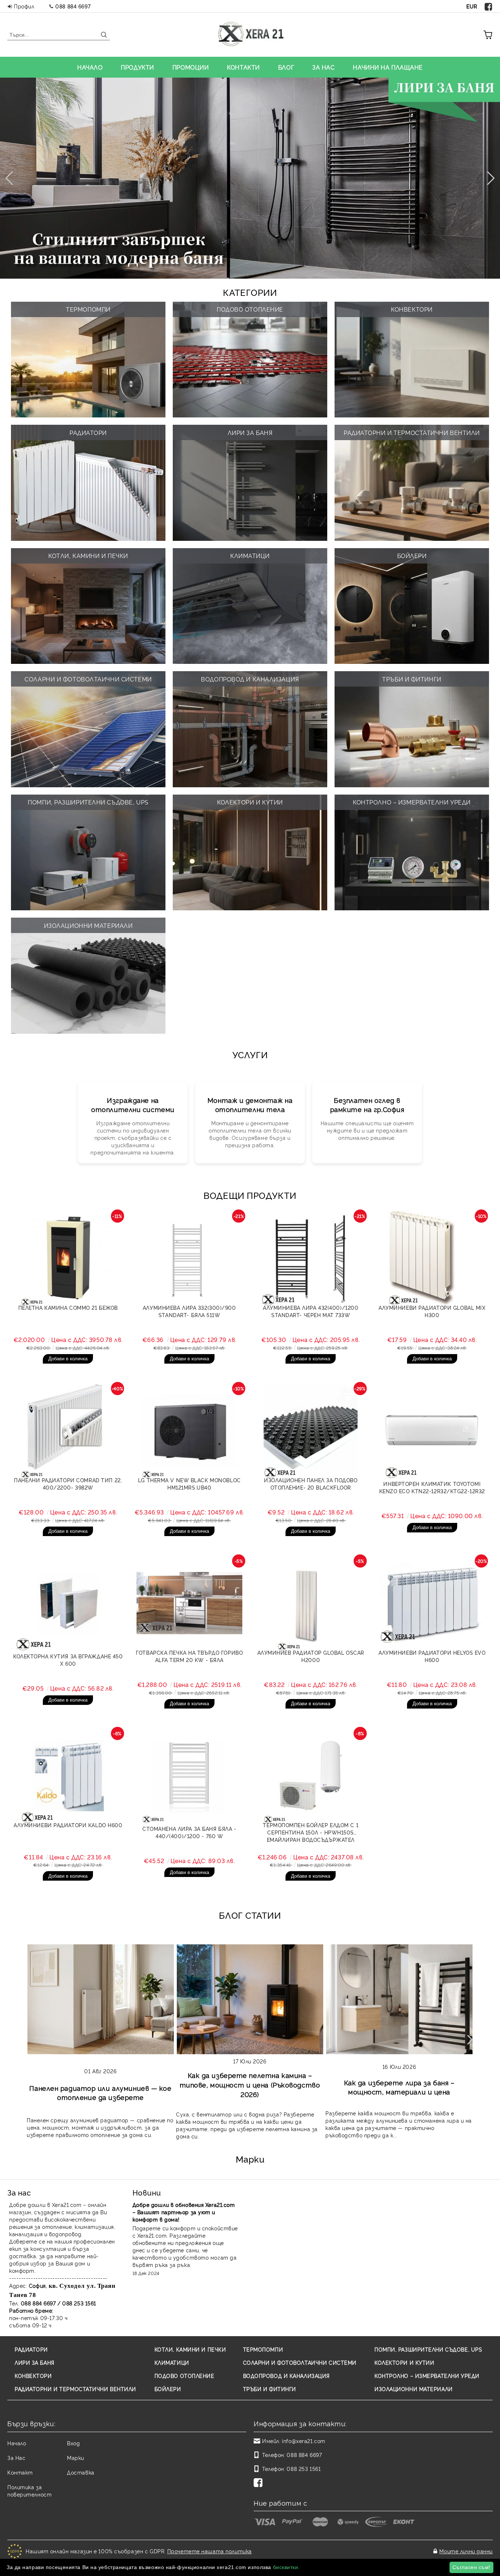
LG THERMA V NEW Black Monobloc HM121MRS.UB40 (189, 1484)
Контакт (20, 2472)
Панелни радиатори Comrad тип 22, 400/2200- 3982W (68, 1484)
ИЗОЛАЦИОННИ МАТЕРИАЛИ (414, 2389)
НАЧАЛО (90, 67)
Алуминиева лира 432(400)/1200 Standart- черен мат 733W (311, 1311)
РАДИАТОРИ (31, 2349)
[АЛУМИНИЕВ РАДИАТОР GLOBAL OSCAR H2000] (311, 1603)
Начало (17, 2443)
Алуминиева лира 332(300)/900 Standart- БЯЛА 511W (189, 1311)
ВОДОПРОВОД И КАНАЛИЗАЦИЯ (286, 2376)
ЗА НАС (323, 67)
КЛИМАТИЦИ (172, 2362)
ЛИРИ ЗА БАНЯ (35, 2362)
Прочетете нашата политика (210, 2551)
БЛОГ (286, 67)
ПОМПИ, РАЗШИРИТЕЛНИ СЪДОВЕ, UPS (428, 2349)
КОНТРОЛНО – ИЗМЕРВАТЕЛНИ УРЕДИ (427, 2376)
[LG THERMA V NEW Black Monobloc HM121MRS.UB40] (190, 1431)
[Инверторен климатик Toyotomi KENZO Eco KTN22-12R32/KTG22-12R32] (432, 1431)
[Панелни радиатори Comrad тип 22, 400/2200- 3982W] (68, 1431)
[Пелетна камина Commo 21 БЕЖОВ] (68, 1258)
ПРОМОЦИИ (191, 67)
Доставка (81, 2472)
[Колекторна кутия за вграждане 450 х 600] (68, 1603)
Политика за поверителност (29, 2490)
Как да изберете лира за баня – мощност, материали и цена (399, 2087)
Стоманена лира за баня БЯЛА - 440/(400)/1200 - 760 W (189, 1832)
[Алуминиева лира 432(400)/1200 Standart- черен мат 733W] (311, 1258)
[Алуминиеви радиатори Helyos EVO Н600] (432, 1603)
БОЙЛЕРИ (168, 2389)
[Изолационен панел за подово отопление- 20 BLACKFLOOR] (311, 1431)
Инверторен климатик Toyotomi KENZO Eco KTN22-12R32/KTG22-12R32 (432, 1487)
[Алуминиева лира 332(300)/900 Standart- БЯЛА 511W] (190, 1258)
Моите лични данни (466, 2551)
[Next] (488, 178)
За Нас (16, 2458)
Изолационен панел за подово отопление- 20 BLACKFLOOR (311, 1484)
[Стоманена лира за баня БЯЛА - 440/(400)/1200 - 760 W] (190, 1776)
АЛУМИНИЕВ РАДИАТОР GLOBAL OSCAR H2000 (311, 1656)
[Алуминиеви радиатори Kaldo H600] (68, 1776)
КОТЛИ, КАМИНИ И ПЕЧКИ (190, 2349)
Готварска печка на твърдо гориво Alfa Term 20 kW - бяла (189, 1656)
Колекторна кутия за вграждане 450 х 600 (68, 1660)
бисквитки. (287, 2567)
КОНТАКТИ (243, 67)
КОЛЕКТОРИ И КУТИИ (404, 2362)
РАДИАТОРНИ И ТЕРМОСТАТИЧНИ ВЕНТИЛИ (75, 2389)
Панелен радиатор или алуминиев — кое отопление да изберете (100, 2092)
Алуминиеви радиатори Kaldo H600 (68, 1825)
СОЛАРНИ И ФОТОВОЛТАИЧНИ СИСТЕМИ (300, 2362)
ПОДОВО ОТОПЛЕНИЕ (184, 2376)
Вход (73, 2443)
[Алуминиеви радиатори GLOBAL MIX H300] (432, 1258)
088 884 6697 (73, 6)
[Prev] (12, 178)
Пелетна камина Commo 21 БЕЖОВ (68, 1307)
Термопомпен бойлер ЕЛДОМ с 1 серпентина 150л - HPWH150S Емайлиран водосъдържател (311, 1832)
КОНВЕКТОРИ (33, 2376)
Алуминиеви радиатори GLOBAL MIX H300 (432, 1311)
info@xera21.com (303, 2441)
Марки (76, 2458)
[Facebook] (489, 6)
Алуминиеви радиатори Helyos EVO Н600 (432, 1656)
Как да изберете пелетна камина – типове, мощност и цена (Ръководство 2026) (250, 2084)
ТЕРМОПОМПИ (263, 2349)
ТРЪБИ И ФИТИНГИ (270, 2389)
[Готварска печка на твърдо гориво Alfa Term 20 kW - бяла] (190, 1603)
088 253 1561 (304, 2469)
